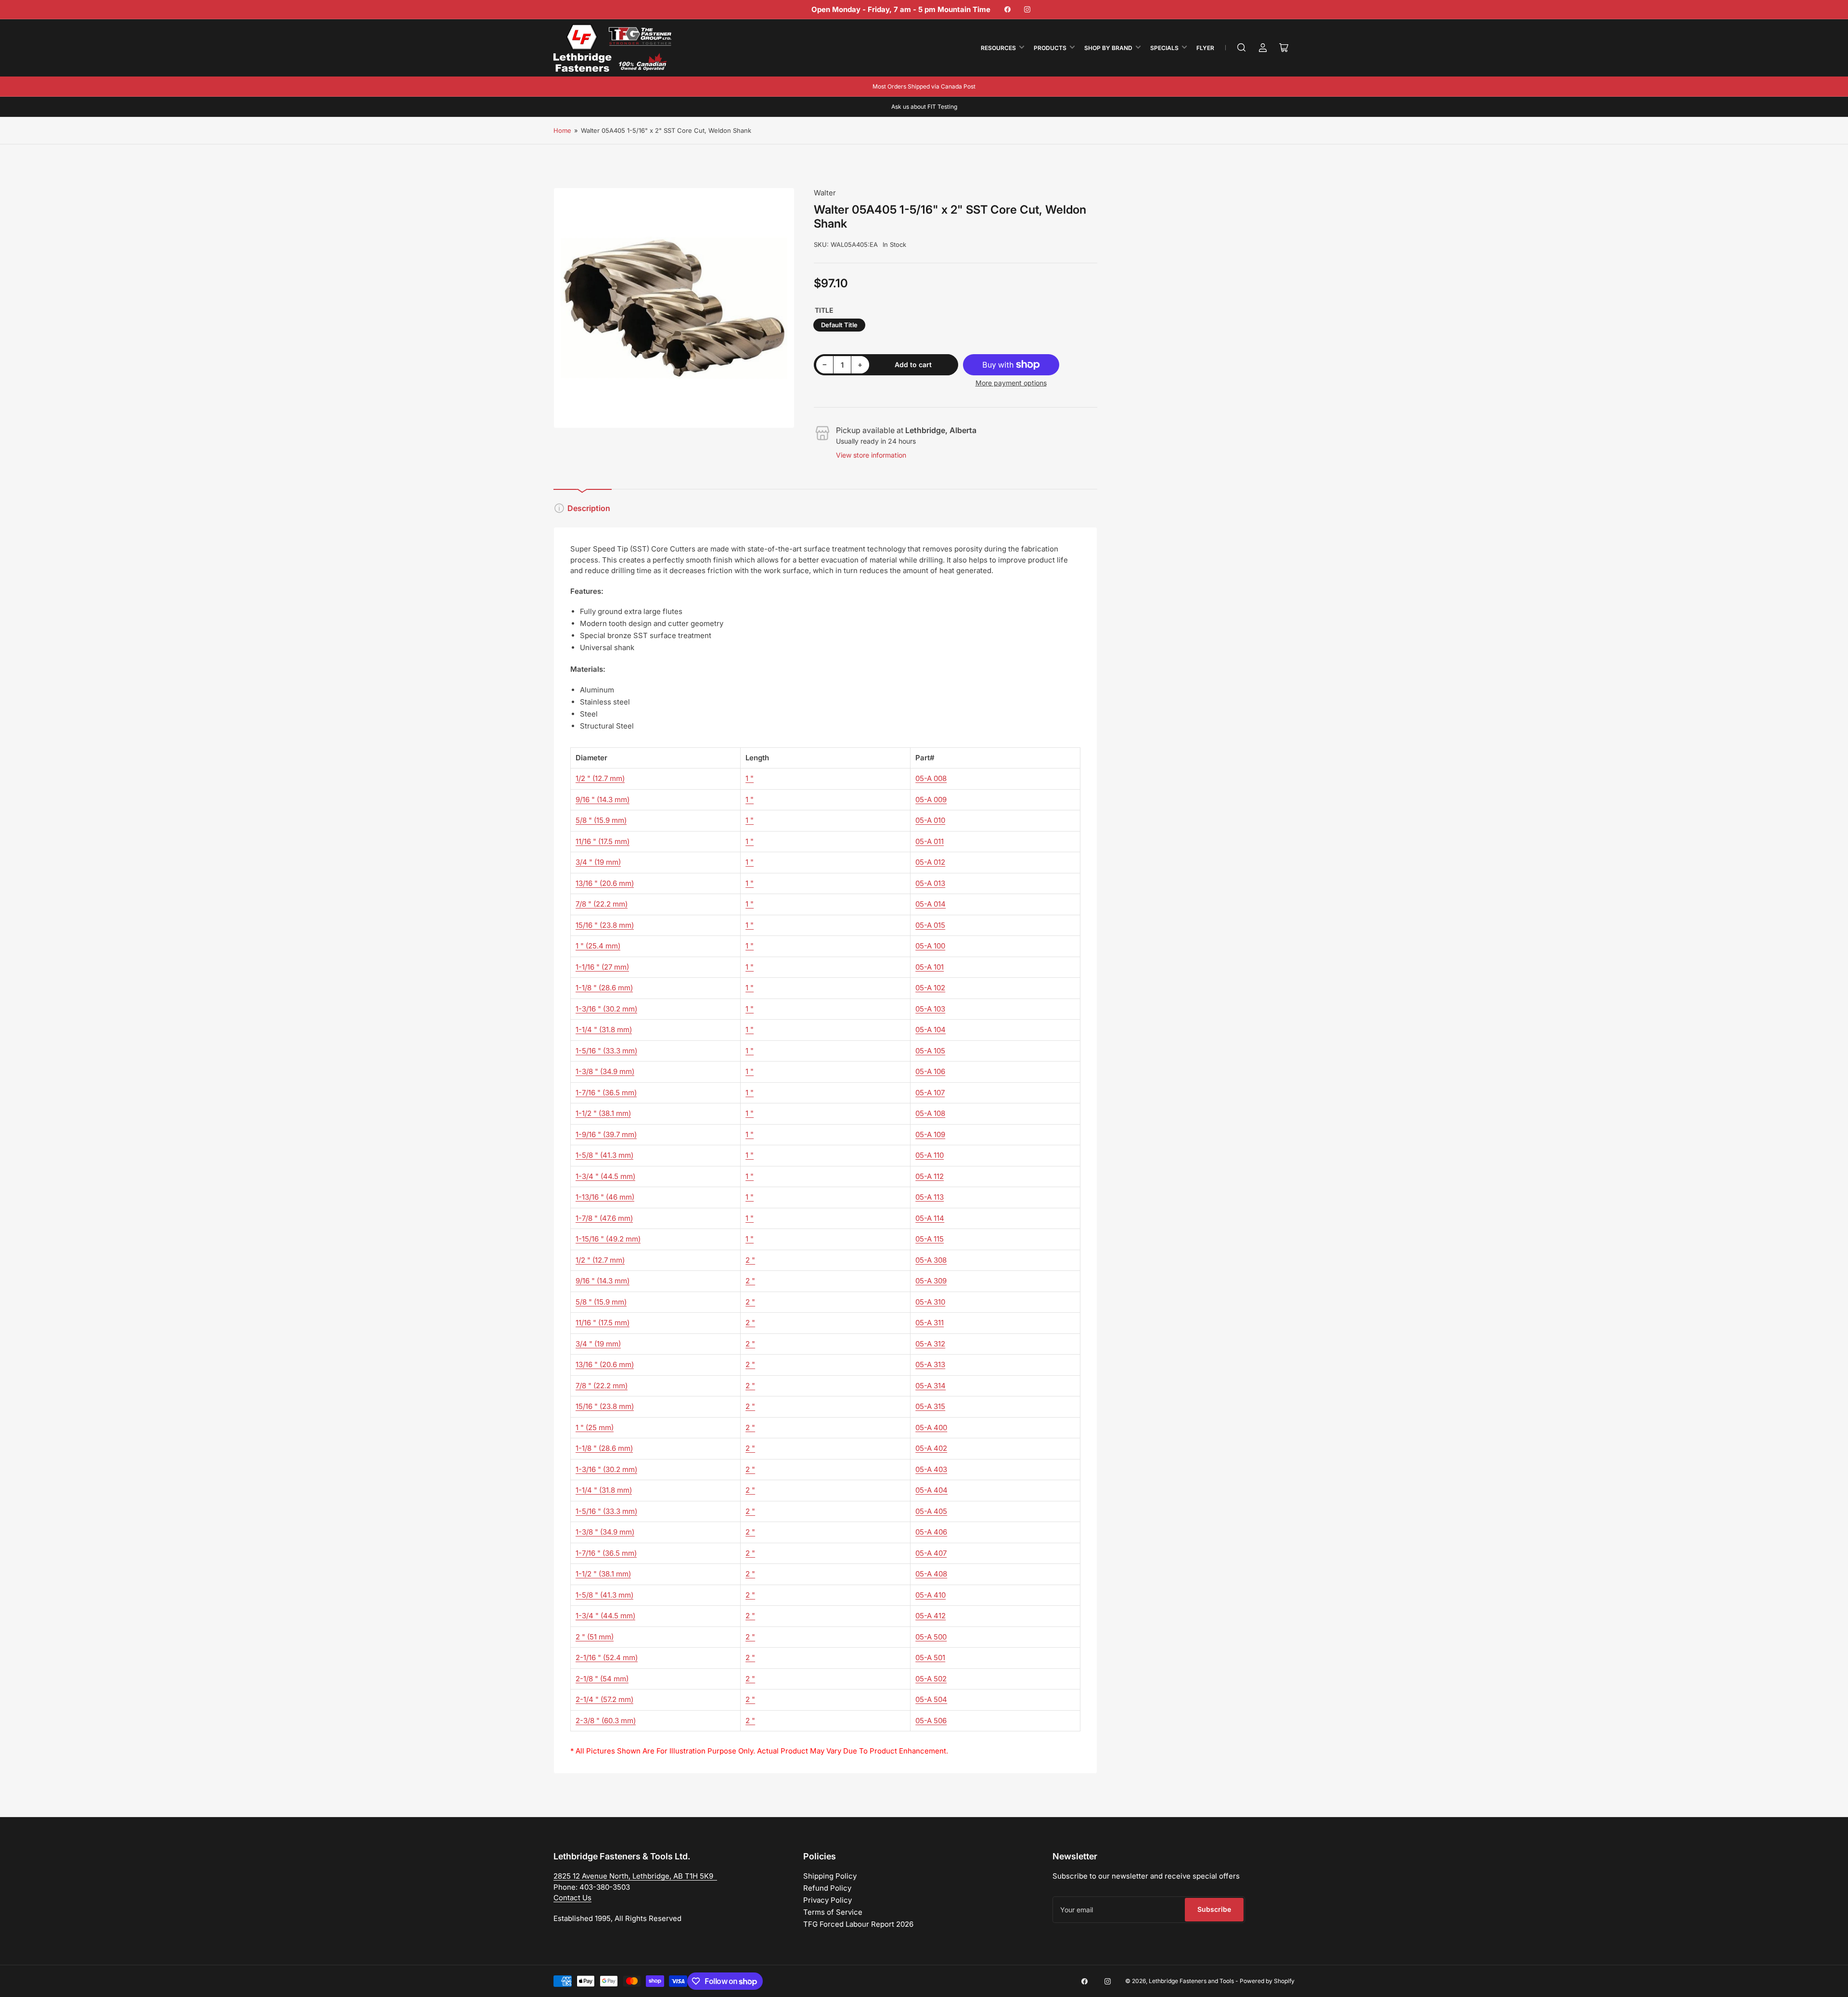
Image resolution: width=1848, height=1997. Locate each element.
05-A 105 (930, 1051)
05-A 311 (930, 1323)
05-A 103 (930, 1009)
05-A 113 (930, 1197)
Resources (998, 48)
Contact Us (572, 1898)
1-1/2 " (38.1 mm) (603, 1113)
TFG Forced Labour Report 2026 (858, 1924)
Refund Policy (827, 1888)
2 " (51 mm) (595, 1637)
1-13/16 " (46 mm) (605, 1197)
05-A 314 (930, 1386)
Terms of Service (833, 1912)
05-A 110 (930, 1155)
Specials (1164, 48)
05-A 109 (930, 1134)
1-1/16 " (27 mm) (602, 967)
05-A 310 (930, 1302)
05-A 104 (930, 1030)
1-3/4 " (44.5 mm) (605, 1176)
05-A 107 (930, 1093)
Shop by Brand (1108, 48)
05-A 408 (931, 1574)
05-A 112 (930, 1176)
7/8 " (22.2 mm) (602, 904)
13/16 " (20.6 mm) (605, 883)
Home (562, 130)
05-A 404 (931, 1490)
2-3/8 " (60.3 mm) (606, 1721)
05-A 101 (930, 967)
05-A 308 (931, 1260)
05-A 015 (930, 925)
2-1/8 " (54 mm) (602, 1679)
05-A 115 (930, 1239)
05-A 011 (930, 841)
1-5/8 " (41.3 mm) (604, 1155)
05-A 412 (930, 1616)
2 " (750, 1260)
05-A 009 (931, 800)
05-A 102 (930, 988)
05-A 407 (931, 1553)
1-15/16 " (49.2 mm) (608, 1239)
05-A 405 (931, 1511)
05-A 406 (931, 1532)
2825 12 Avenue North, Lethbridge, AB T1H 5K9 (635, 1876)
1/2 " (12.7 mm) (600, 778)
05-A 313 (930, 1364)
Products (1050, 48)
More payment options (1011, 383)
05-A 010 (930, 820)
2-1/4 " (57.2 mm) (604, 1699)
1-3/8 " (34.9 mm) (605, 1071)
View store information (871, 455)
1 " (750, 778)
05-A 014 (930, 904)
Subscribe (1214, 1909)
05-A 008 (931, 778)
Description (589, 508)
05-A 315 (930, 1406)
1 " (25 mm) (595, 1427)
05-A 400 (931, 1427)
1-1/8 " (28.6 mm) (604, 988)
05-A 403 (931, 1469)
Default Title (839, 325)
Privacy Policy (828, 1900)
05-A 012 (930, 862)
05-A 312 (930, 1344)
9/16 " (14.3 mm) (603, 800)
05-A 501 (930, 1658)
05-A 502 (931, 1679)
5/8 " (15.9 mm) (601, 820)
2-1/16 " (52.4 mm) (607, 1658)
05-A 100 (930, 946)
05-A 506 (931, 1721)
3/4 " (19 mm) (598, 862)
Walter (825, 193)
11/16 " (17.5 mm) (603, 841)
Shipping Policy (830, 1876)
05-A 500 (931, 1637)
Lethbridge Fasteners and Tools (1191, 1981)
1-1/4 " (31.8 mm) (604, 1030)
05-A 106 (930, 1071)
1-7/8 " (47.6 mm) (604, 1218)
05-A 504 (931, 1699)
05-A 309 (931, 1281)
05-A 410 (930, 1595)
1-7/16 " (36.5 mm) (606, 1093)
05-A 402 (931, 1448)
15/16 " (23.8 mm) (605, 925)
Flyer (1205, 48)
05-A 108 (930, 1113)
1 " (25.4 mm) (598, 946)
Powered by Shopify (1267, 1981)
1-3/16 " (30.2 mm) (606, 1009)
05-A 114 (930, 1218)
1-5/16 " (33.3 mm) (606, 1051)
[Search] (1242, 48)
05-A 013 (930, 883)
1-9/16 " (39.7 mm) (606, 1134)
